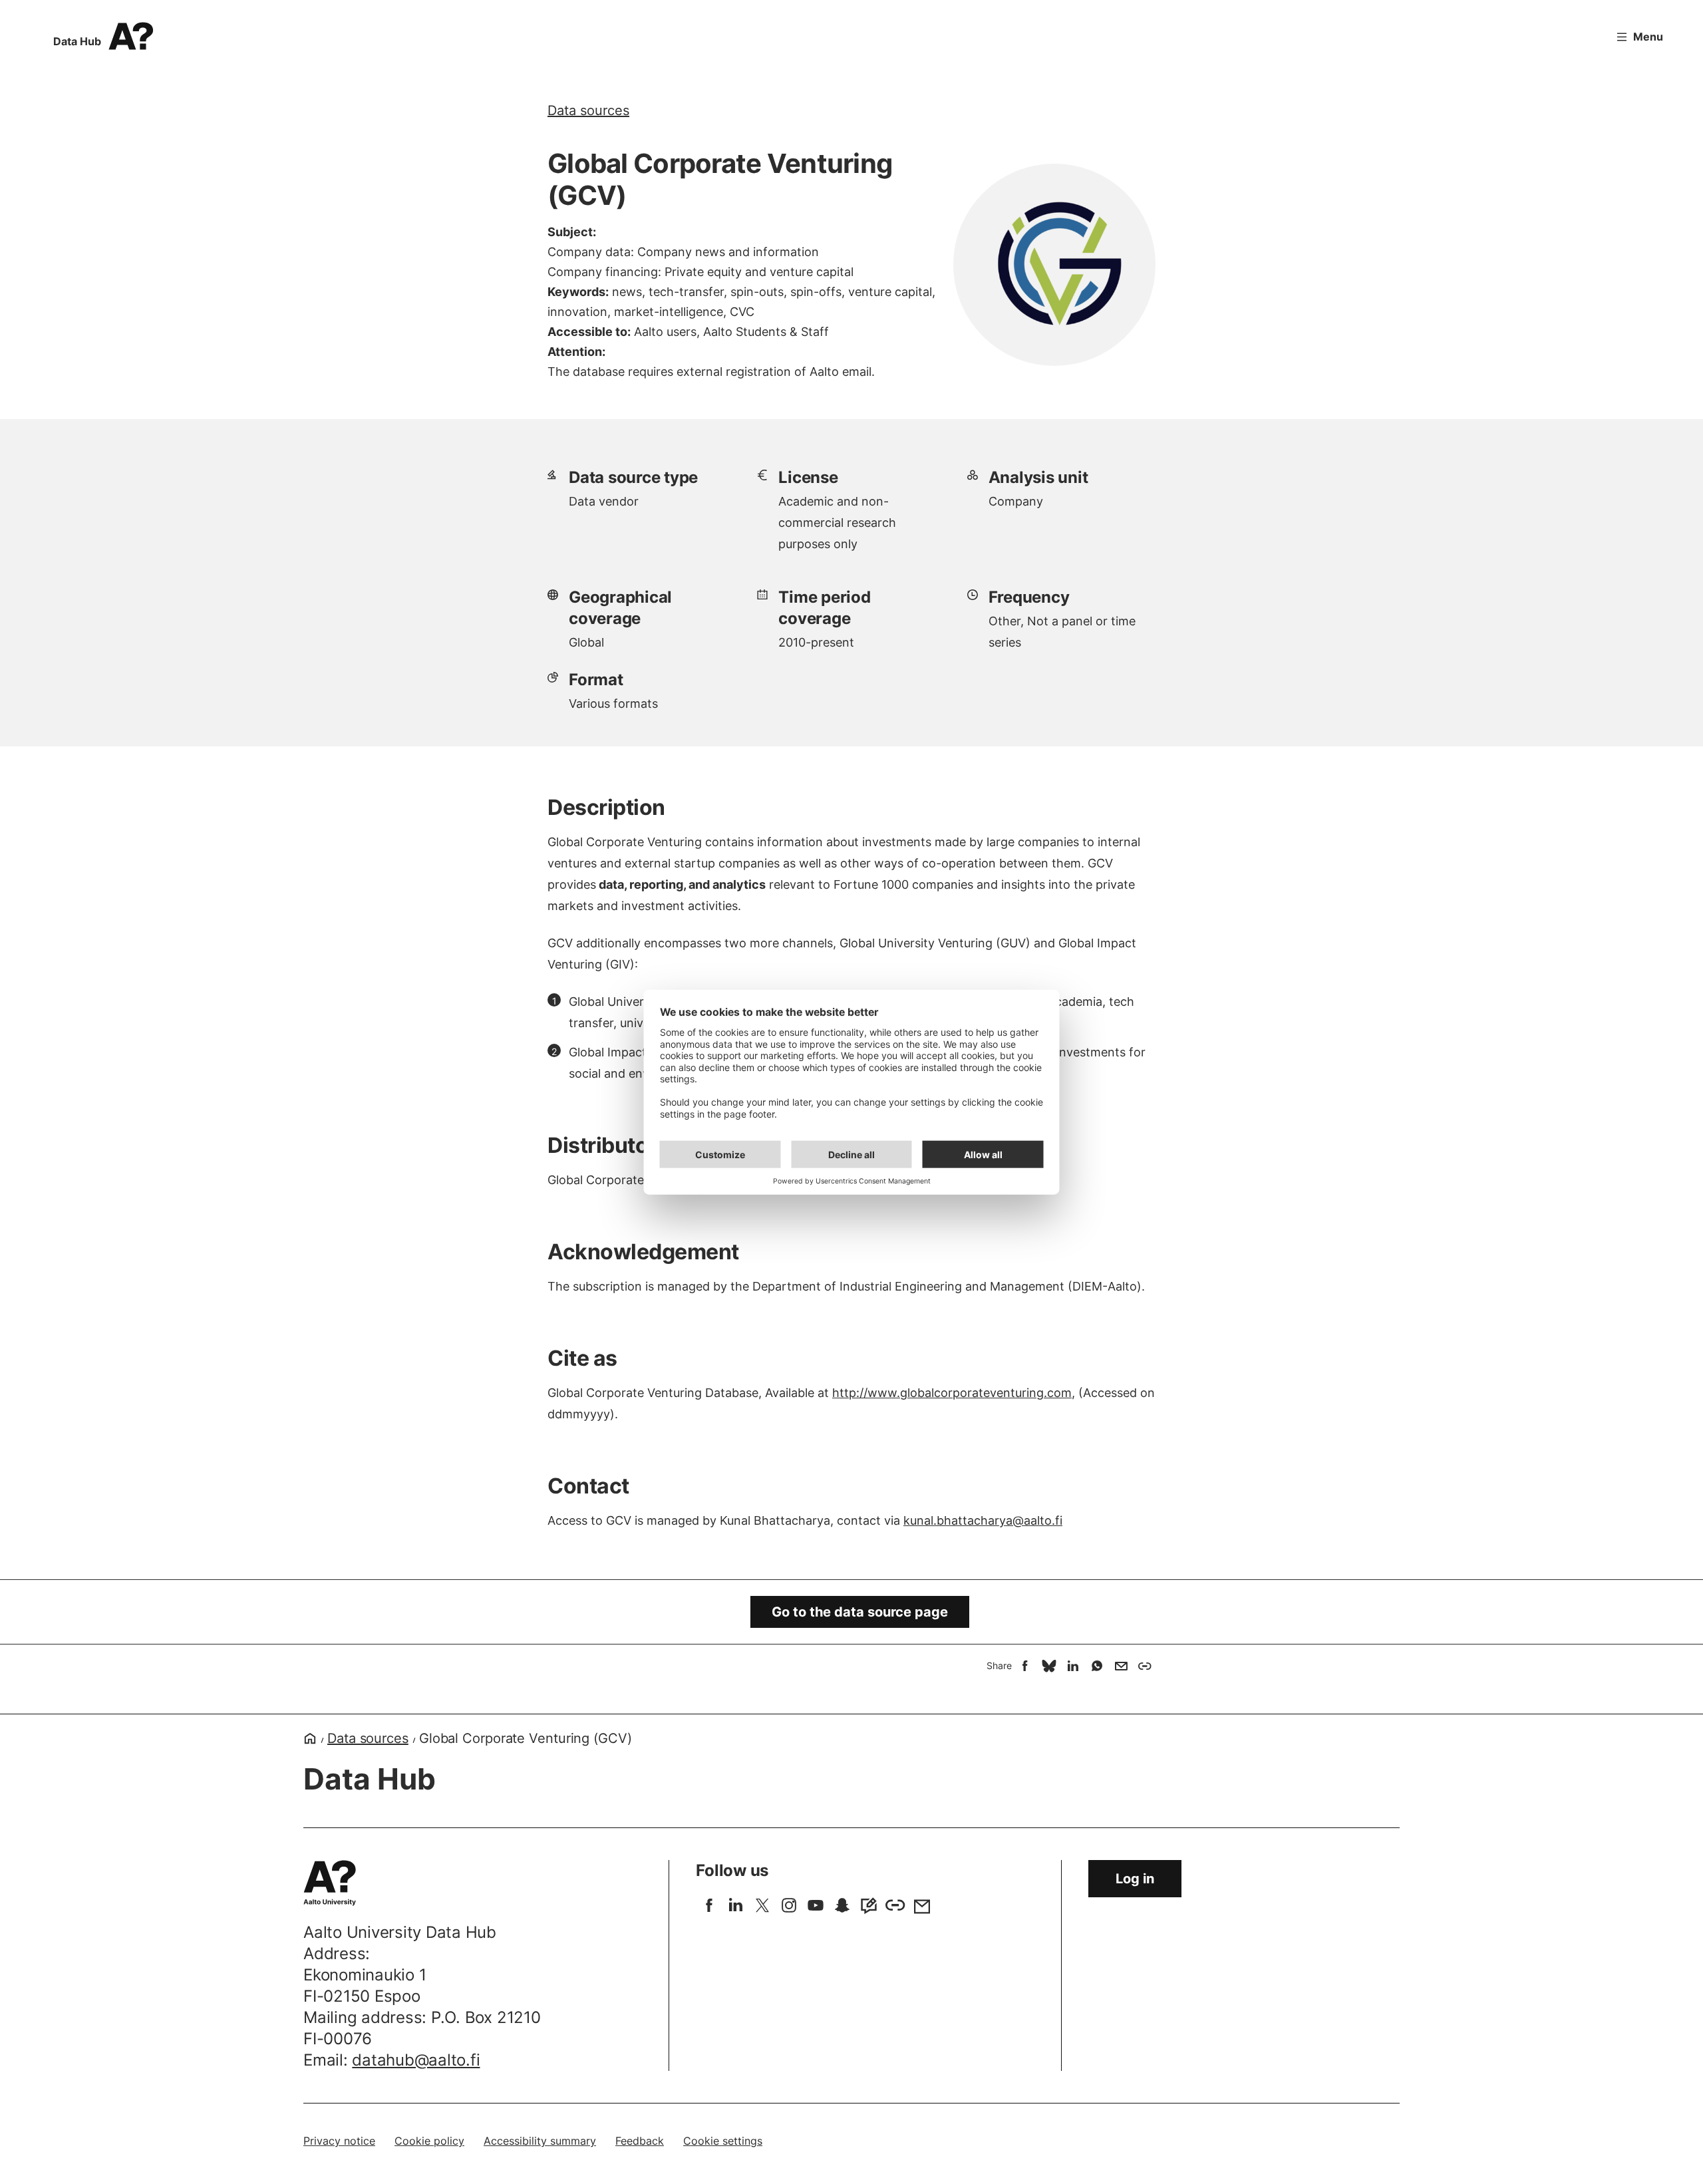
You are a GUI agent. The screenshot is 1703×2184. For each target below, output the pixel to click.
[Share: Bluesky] (1049, 1666)
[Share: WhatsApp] (1097, 1666)
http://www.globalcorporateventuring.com (952, 1393)
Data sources (588, 110)
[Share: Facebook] (1025, 1666)
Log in (1135, 1879)
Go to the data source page (860, 1612)
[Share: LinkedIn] (1073, 1666)
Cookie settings (723, 2141)
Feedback (640, 2141)
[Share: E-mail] (1121, 1666)
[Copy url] (1145, 1666)
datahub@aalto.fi (416, 2060)
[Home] (310, 1738)
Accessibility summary (540, 2141)
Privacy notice (339, 2141)
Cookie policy (429, 2141)
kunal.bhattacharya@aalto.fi (983, 1520)
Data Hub (77, 41)
